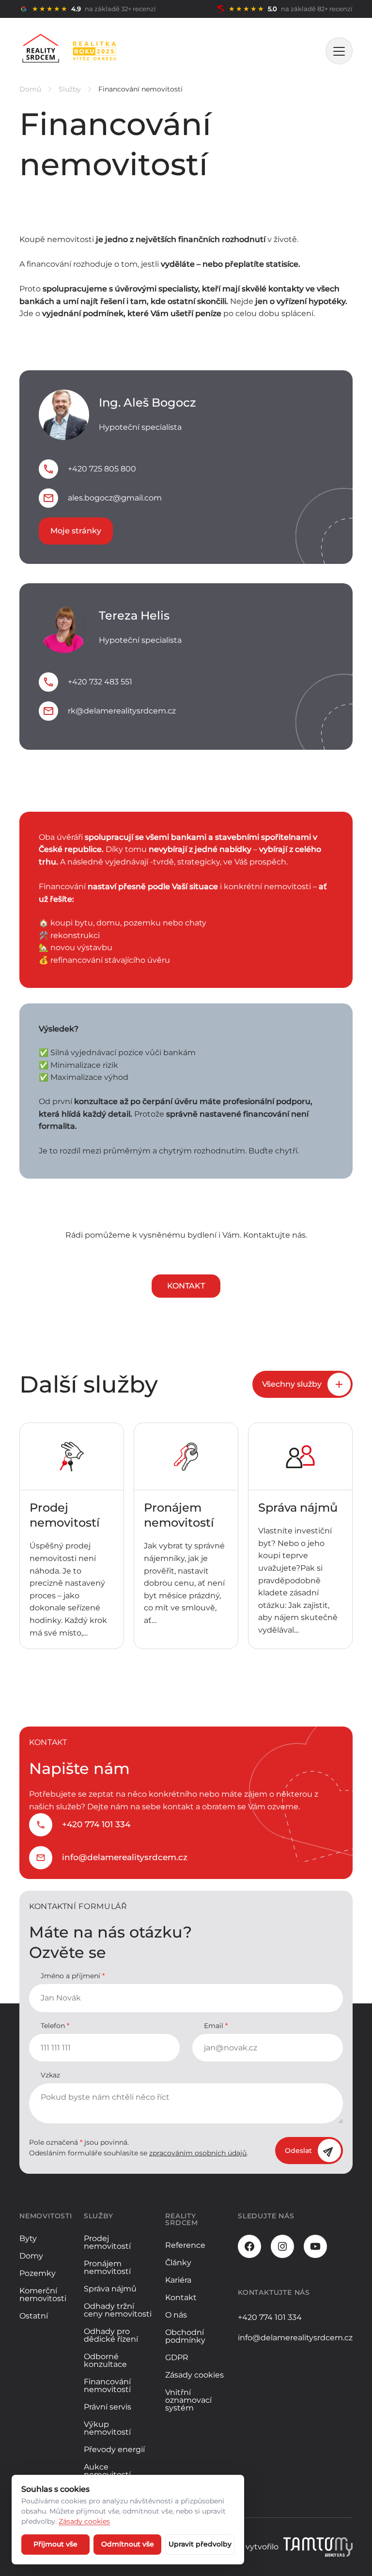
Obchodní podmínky (185, 2336)
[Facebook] (249, 2246)
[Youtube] (315, 2246)
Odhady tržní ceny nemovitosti (118, 2310)
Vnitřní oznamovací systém (188, 2400)
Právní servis (108, 2407)
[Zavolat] (48, 469)
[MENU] (339, 51)
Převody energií (114, 2449)
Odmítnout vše (128, 2544)
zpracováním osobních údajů (198, 2153)
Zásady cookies (194, 2375)
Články (178, 2263)
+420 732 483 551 (100, 682)
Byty (28, 2238)
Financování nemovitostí (107, 2386)
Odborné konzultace (105, 2360)
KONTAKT (186, 1286)
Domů (30, 89)
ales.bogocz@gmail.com (115, 498)
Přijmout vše (55, 2544)
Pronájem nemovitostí (107, 2267)
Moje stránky (76, 531)
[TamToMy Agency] (318, 2547)
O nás (176, 2315)
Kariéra (178, 2280)
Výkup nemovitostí (107, 2428)
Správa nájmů (110, 2289)
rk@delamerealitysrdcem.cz (122, 711)
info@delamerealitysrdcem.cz (125, 1857)
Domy (31, 2256)
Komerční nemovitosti (43, 2295)
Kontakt (181, 2297)
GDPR (177, 2357)
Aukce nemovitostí (107, 2471)
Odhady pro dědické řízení (111, 2335)
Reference (185, 2245)
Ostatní (34, 2316)
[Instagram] (282, 2246)
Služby (70, 89)
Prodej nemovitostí (107, 2242)
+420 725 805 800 (102, 469)
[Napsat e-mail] (48, 498)
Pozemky (38, 2273)
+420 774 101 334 (96, 1824)
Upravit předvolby (200, 2544)
